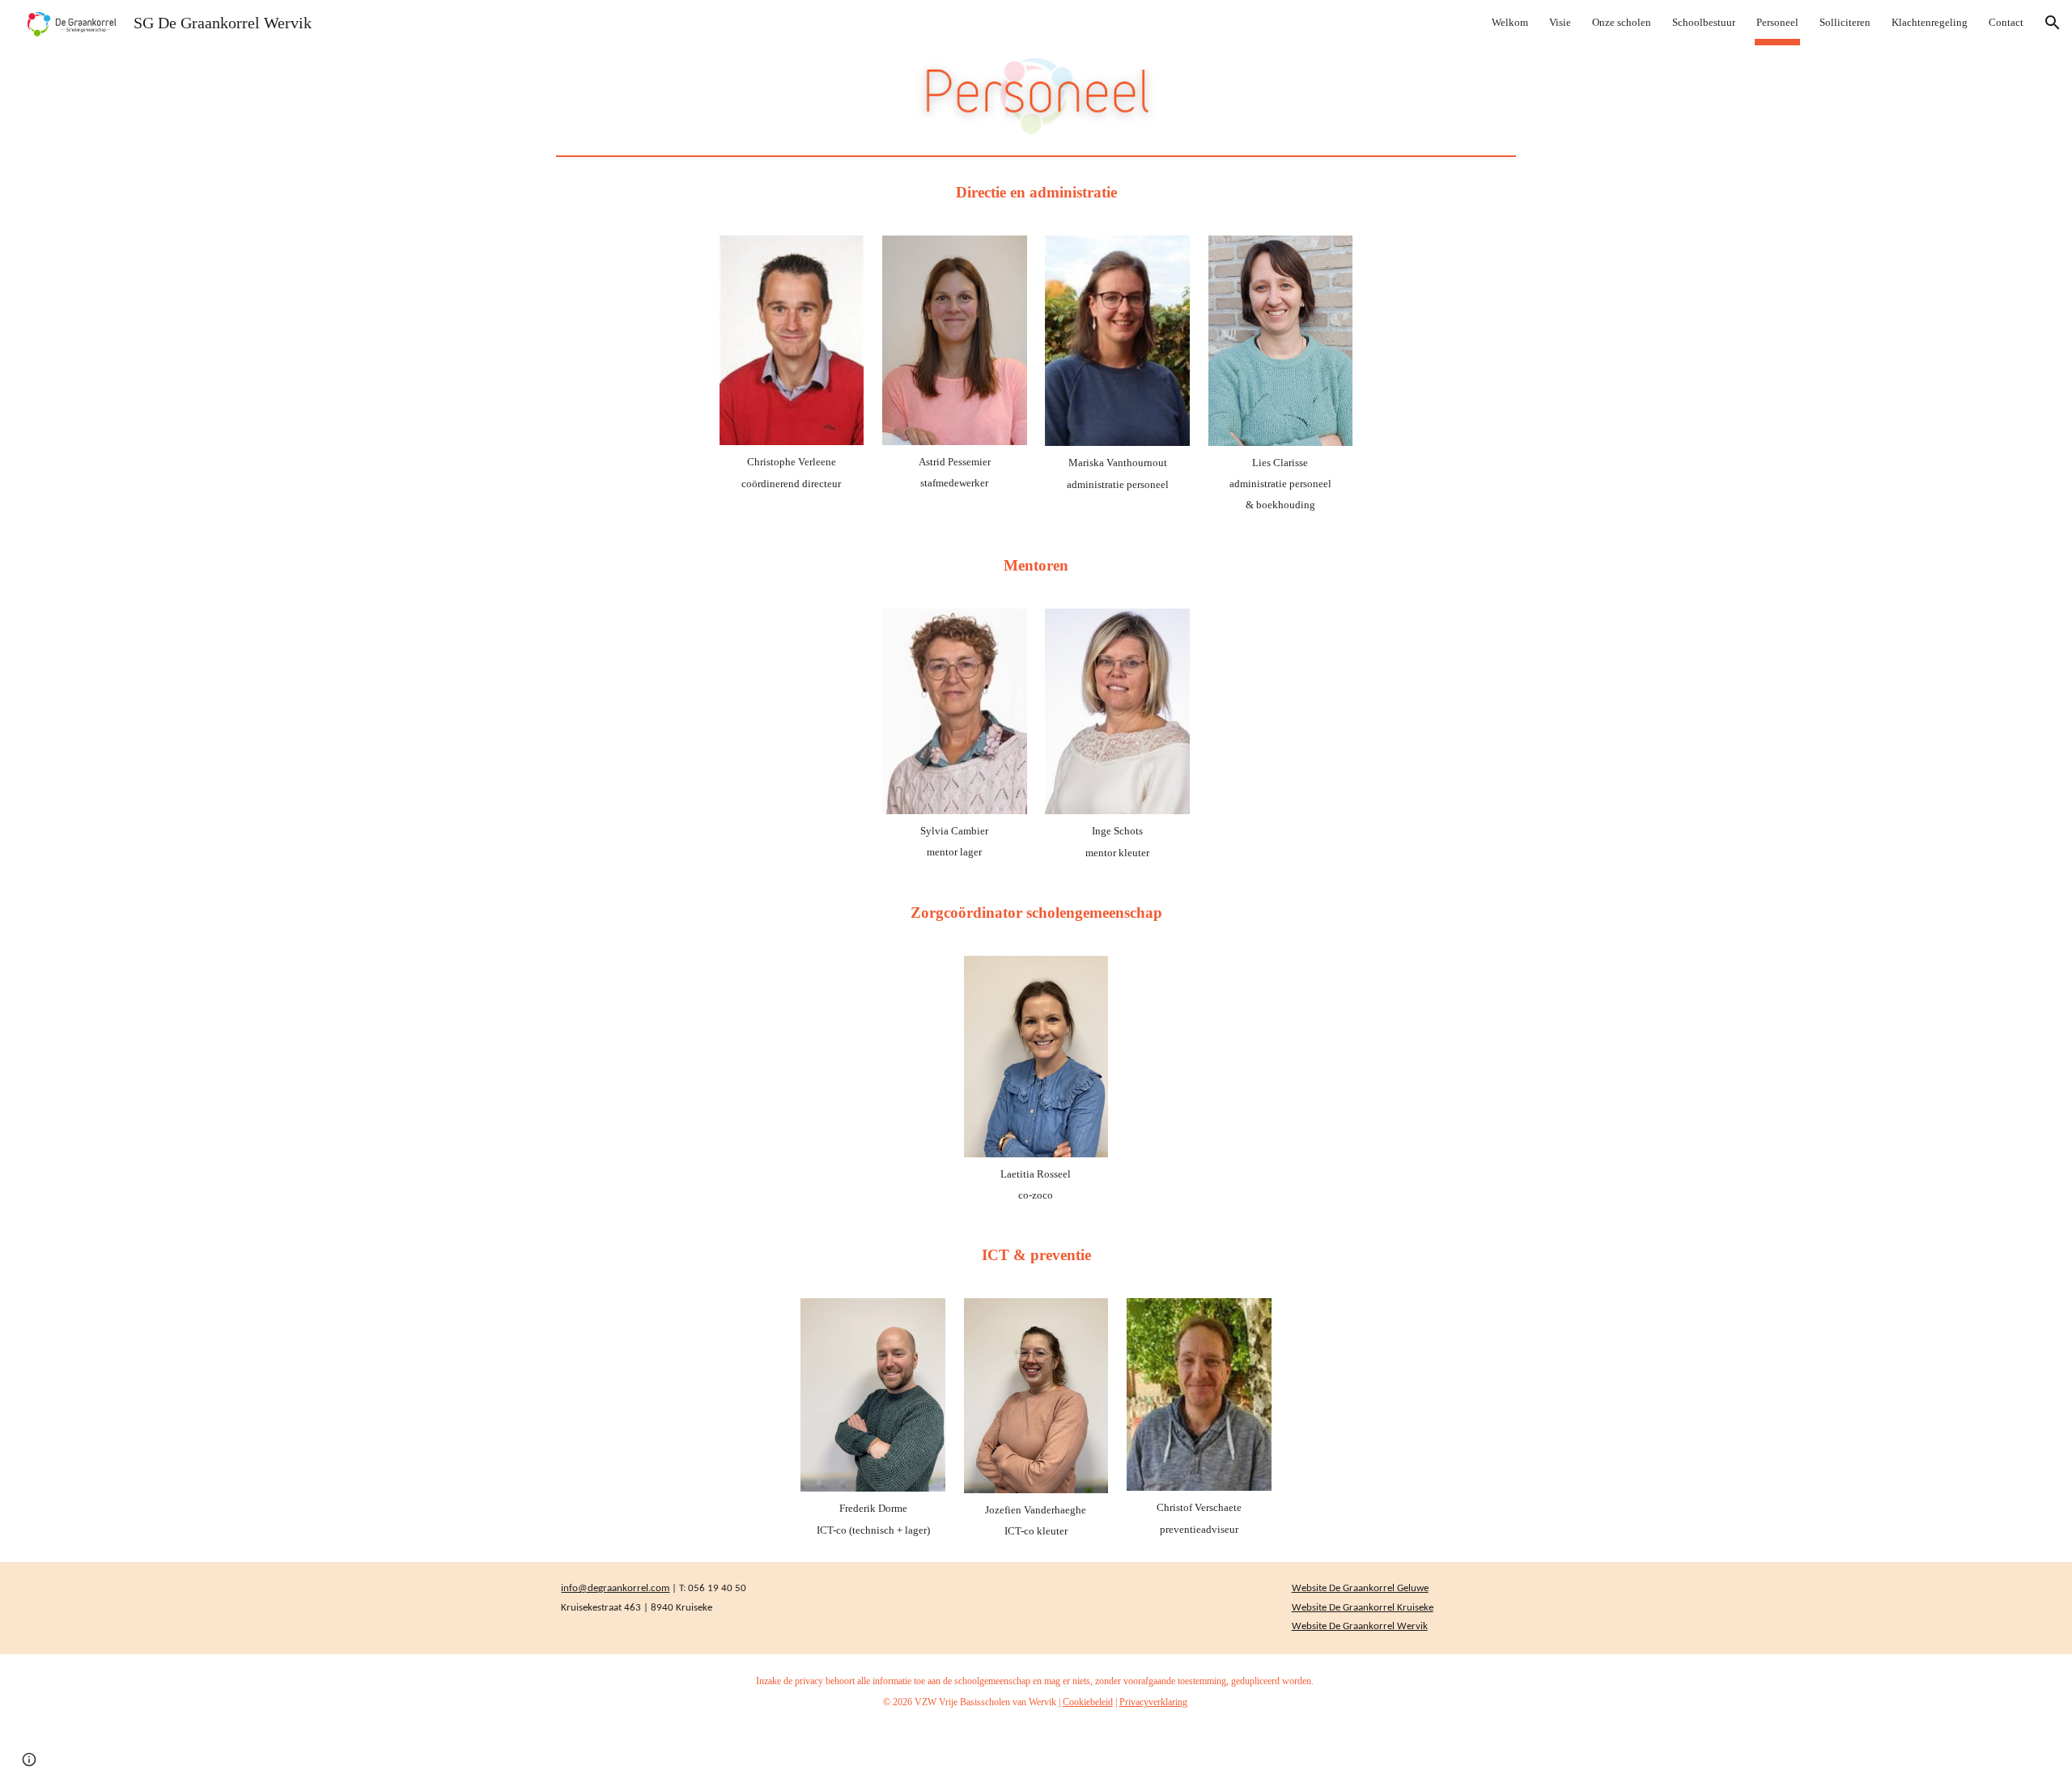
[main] (1036, 193)
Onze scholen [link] (1622, 22)
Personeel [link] (1777, 22)
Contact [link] (2006, 22)
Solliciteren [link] (1845, 22)
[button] (2053, 23)
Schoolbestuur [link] (1704, 22)
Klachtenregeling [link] (1930, 22)
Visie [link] (1560, 22)
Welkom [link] (1510, 22)
